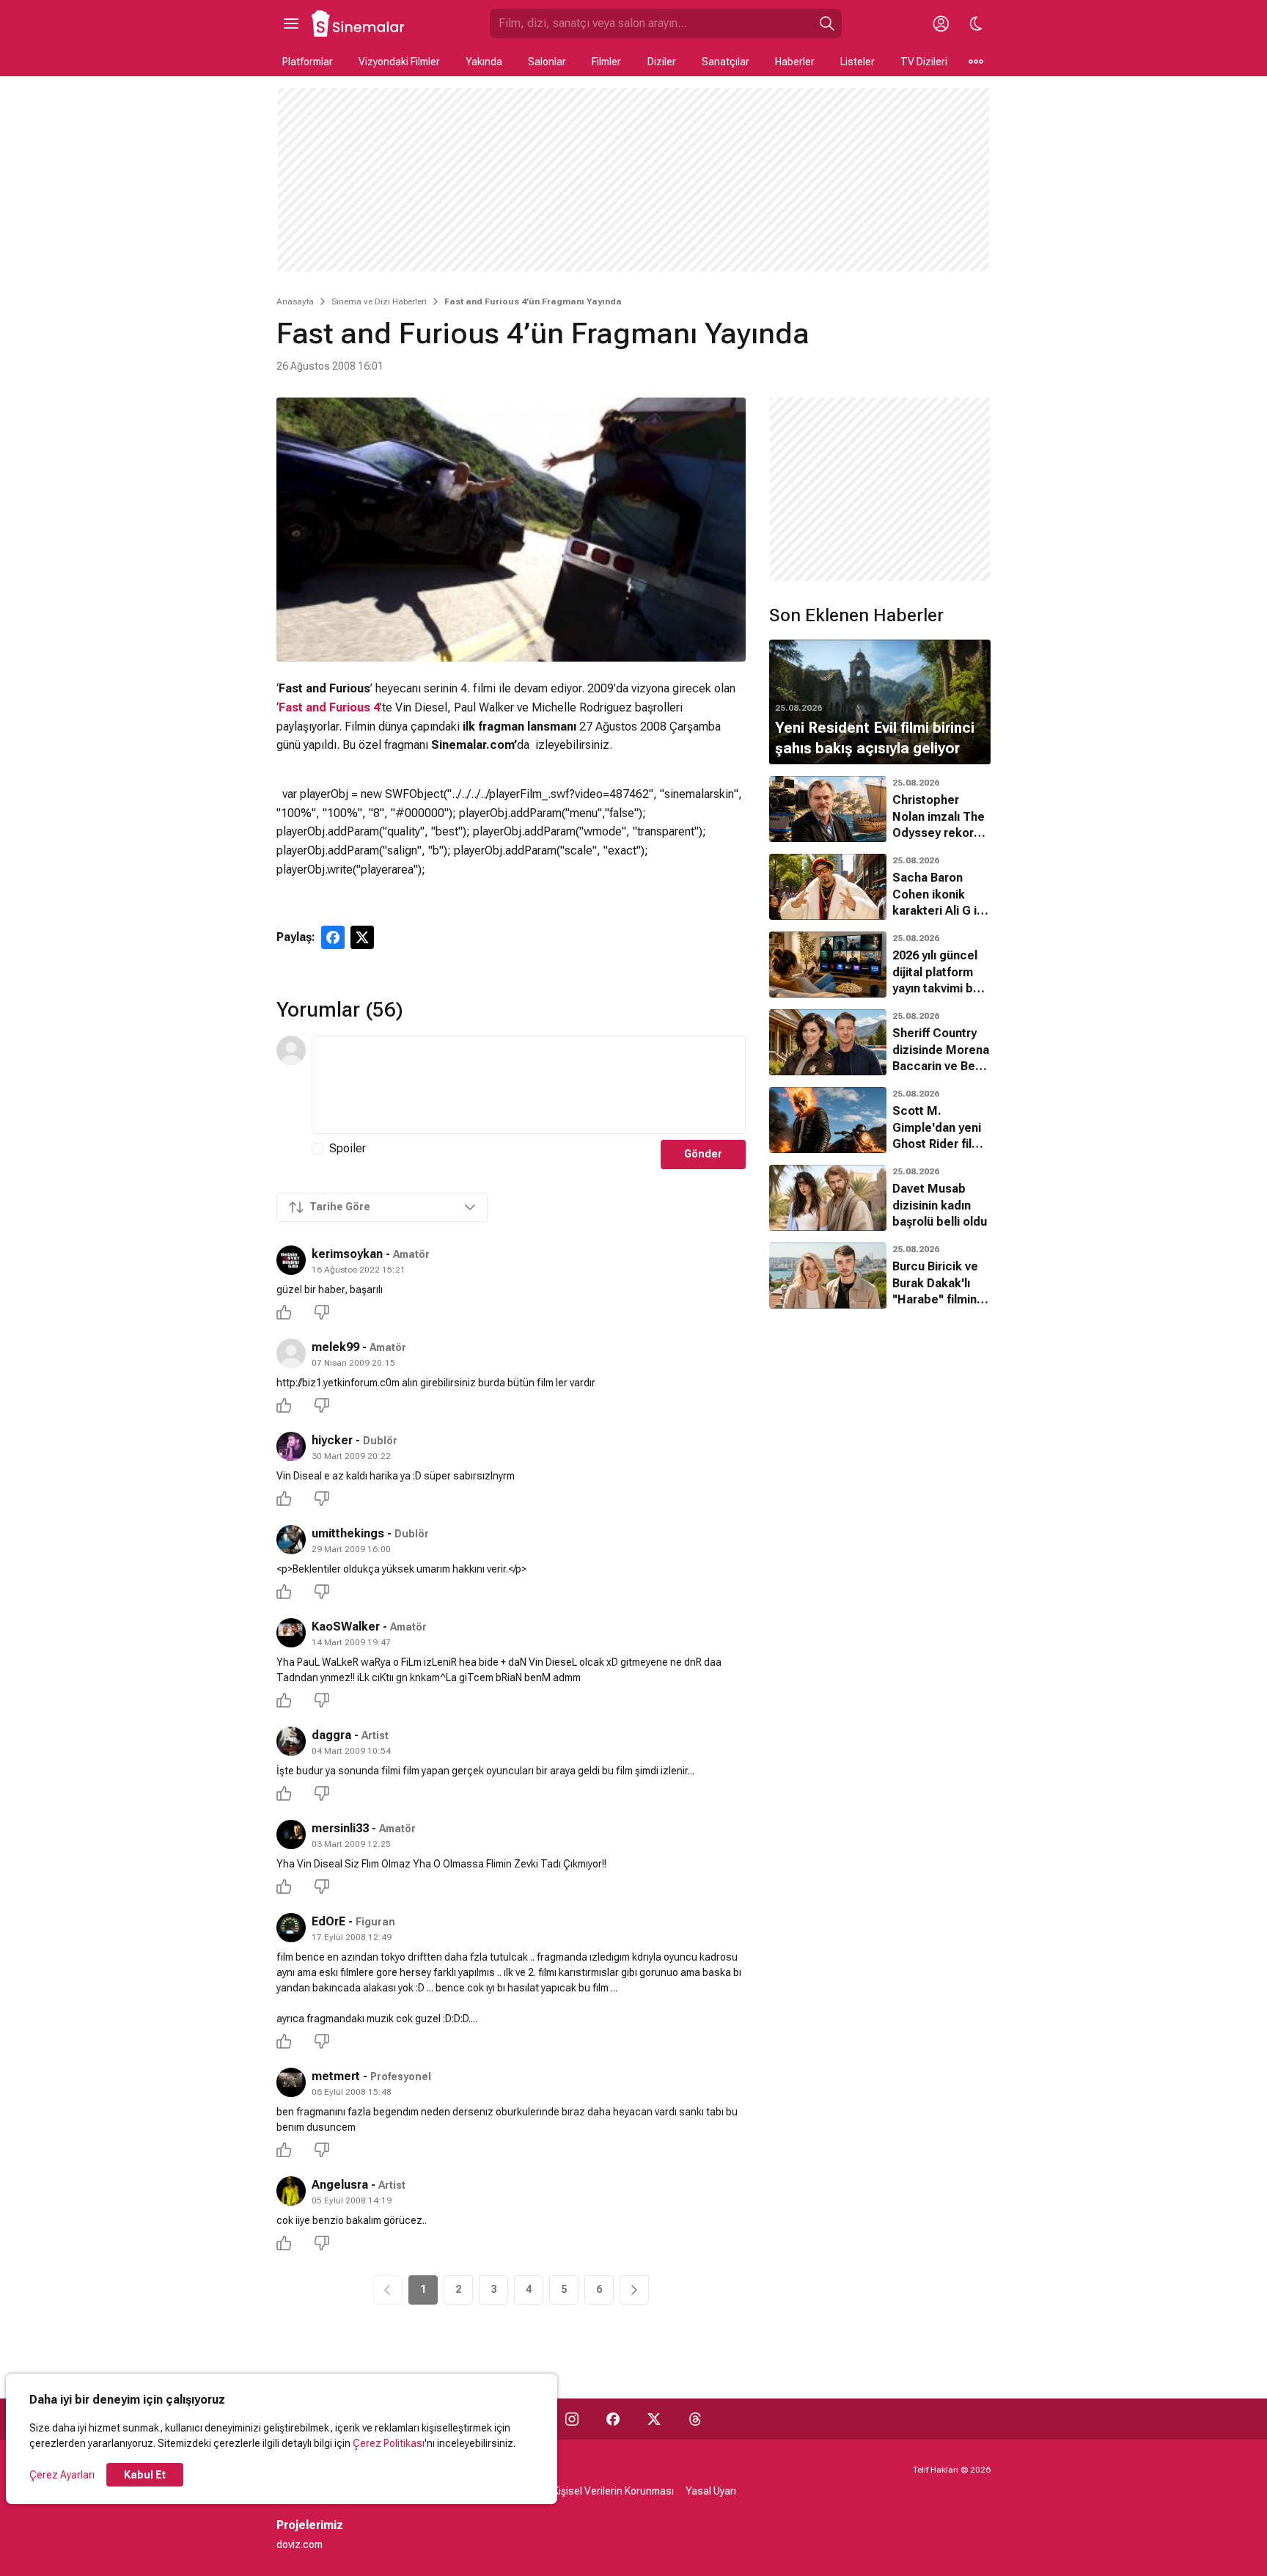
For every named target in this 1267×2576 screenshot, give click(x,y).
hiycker (332, 1440)
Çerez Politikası (389, 2443)
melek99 (335, 1347)
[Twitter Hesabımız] (654, 2419)
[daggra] (291, 1741)
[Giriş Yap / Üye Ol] (941, 23)
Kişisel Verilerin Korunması (613, 2491)
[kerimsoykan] (291, 1260)
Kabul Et (145, 2475)
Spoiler (348, 1148)
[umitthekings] (291, 1540)
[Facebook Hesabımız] (613, 2419)
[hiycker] (291, 1446)
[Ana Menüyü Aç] (291, 23)
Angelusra (340, 2185)
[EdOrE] (291, 1928)
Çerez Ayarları (62, 2475)
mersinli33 (340, 1828)
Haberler (795, 62)
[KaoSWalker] (291, 1633)
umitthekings (348, 1533)
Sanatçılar (726, 62)
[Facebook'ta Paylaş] (333, 937)
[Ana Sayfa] (359, 23)
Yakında (484, 62)
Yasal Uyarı (711, 2491)
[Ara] (827, 23)
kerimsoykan (347, 1254)
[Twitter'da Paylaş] (362, 937)
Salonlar (547, 62)
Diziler (662, 62)
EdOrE (328, 1921)
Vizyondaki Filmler (399, 62)
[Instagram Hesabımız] (572, 2419)
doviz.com (300, 2544)
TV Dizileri (924, 62)
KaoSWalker (346, 1627)
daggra (331, 1735)
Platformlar (308, 62)
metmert (336, 2076)
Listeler (857, 62)
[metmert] (291, 2082)
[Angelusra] (291, 2191)
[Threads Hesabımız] (695, 2419)
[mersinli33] (291, 1834)
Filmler (606, 62)
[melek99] (291, 1353)
